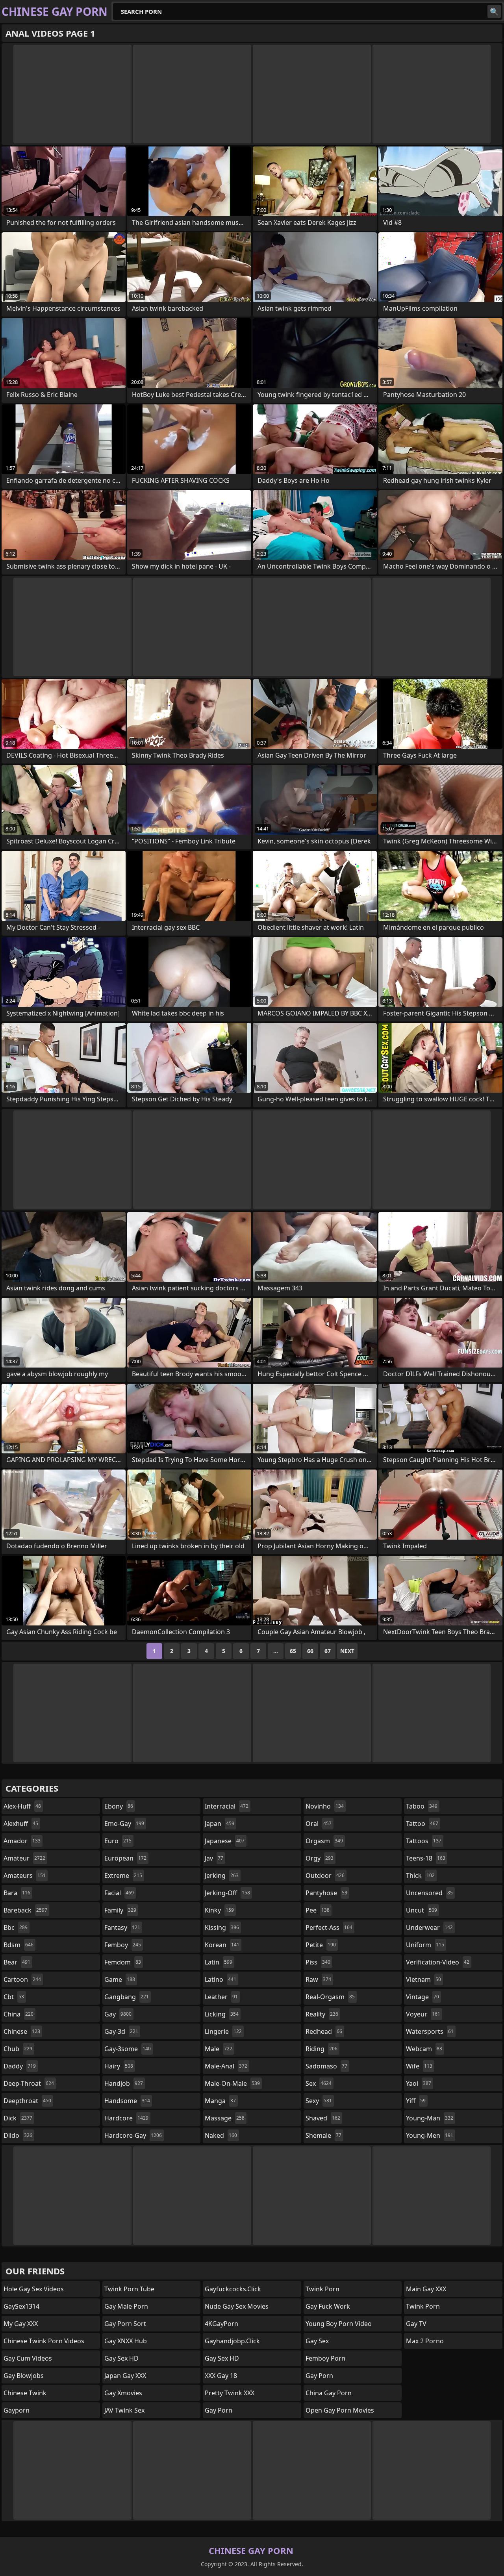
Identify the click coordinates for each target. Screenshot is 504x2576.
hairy (119, 2066)
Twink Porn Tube (129, 2289)
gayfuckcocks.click (233, 2289)
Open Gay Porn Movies (340, 2410)
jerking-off (227, 1893)
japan (220, 1824)
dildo (18, 2135)
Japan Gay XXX (125, 2376)
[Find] (494, 11)
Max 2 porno (425, 2341)
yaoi (419, 2083)
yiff (416, 2101)
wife (419, 2066)
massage (225, 2118)
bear (17, 1962)
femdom (123, 1962)
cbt (14, 1997)
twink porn (322, 2289)
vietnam (423, 1979)
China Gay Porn (329, 2393)
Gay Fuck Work (328, 2306)
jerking (222, 1875)
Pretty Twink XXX (230, 2393)
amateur (24, 1858)
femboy (123, 1945)
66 (310, 1651)
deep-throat (29, 2083)
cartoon (22, 1979)
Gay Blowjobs (24, 2376)
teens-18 (426, 1858)
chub (18, 2049)
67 (328, 1651)
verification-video (438, 1962)
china (19, 2014)
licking (222, 2014)
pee (318, 1910)
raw (318, 1979)
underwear (429, 1927)
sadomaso (326, 2066)
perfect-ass (329, 1927)
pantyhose (326, 1893)
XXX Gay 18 (221, 2376)
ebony (119, 1806)
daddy (20, 2066)
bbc (16, 1927)
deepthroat (27, 2101)
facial (119, 1893)
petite (321, 1945)
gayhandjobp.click (232, 2341)
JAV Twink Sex (124, 2410)
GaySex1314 (21, 2306)
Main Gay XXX (426, 2289)
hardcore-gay (133, 2135)
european (125, 1858)
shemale (323, 2135)
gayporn (17, 2410)
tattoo (422, 1824)
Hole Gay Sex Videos (34, 2289)
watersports (430, 2031)
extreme (123, 1875)
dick (18, 2118)
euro (118, 1841)
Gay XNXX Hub (126, 2341)
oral (319, 1824)
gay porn (219, 2410)
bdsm (19, 1945)
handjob (124, 2083)
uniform (425, 1945)
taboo (422, 1806)
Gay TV (416, 2324)
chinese (22, 2031)
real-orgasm (330, 1997)
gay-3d (121, 2031)
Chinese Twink (25, 2393)
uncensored (429, 1893)
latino (220, 1979)
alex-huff (22, 1806)
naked (221, 2135)
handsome (127, 2101)
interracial (227, 1806)
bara (17, 1893)
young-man (430, 2118)
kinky (219, 1910)
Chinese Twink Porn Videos (44, 2341)
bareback (25, 1910)
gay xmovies (123, 2393)
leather (221, 1997)
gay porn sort (125, 2324)
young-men (430, 2135)
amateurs (25, 1875)
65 (293, 1651)
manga (220, 2101)
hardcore (126, 2118)
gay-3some (128, 2049)
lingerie (223, 2031)
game (120, 1979)
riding (321, 2049)
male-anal (226, 2066)
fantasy (122, 1927)
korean (222, 1945)
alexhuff (21, 1824)
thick (420, 1875)
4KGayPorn (221, 2324)
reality (322, 2014)
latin (219, 1962)
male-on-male (232, 2083)
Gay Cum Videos (28, 2358)
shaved (323, 2118)
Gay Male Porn (126, 2306)
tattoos (424, 1841)
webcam (424, 2049)
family (120, 1910)
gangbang (127, 1997)
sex (319, 2083)
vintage (422, 1997)
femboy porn (325, 2358)
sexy (319, 2101)
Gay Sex (317, 2341)
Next (347, 1651)
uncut (422, 1910)
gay (118, 2014)
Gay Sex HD (121, 2358)
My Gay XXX (21, 2324)
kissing (222, 1927)
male (219, 2049)
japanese (225, 1841)
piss (318, 1962)
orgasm (324, 1841)
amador (22, 1841)
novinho (325, 1806)
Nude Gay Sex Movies (237, 2306)
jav (214, 1858)
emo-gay (124, 1824)
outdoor (325, 1875)
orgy (320, 1858)
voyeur (423, 2014)
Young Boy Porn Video (339, 2324)
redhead (324, 2031)
